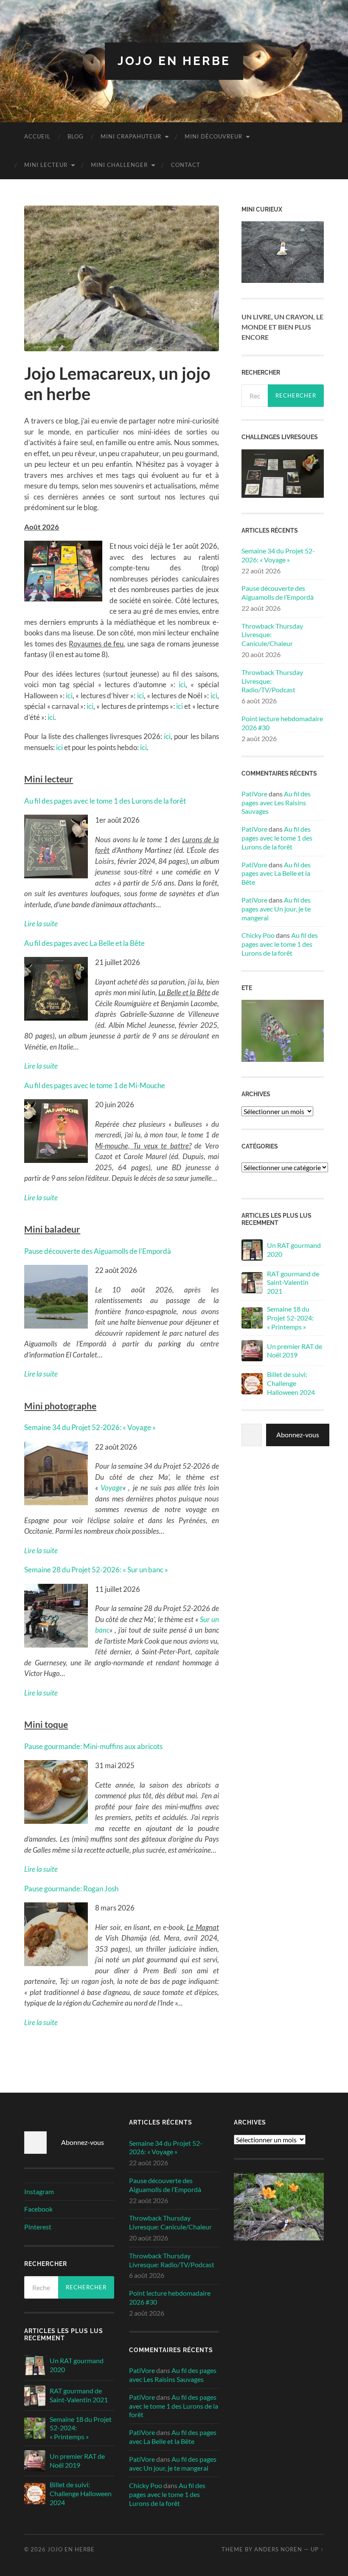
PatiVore (254, 794)
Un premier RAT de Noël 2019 (295, 1351)
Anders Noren (278, 2549)
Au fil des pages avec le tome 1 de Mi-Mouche (95, 1085)
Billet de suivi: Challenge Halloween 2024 (291, 1383)
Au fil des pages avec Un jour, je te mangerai (276, 909)
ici (182, 684)
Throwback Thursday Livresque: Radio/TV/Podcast (272, 681)
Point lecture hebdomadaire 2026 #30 (282, 723)
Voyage (112, 1488)
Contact (186, 165)
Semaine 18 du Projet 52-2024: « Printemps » (290, 1318)
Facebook (38, 2209)
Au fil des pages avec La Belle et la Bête (84, 943)
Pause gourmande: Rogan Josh (71, 1889)
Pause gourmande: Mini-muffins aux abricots (93, 1746)
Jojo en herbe (174, 61)
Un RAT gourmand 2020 (294, 1250)
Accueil (37, 136)
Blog (76, 136)
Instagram (39, 2191)
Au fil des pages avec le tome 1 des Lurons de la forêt (105, 801)
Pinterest (38, 2227)
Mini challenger (119, 165)
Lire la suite (41, 1869)
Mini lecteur (46, 165)
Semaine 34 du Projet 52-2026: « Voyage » (90, 1427)
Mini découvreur (213, 136)
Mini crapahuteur (131, 136)
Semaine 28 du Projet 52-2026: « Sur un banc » (96, 1570)
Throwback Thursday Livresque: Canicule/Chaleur (272, 635)
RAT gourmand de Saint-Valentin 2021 (293, 1282)
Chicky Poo (258, 935)
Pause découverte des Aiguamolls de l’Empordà (98, 1251)
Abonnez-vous (298, 1435)
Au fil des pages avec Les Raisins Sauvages (276, 803)
